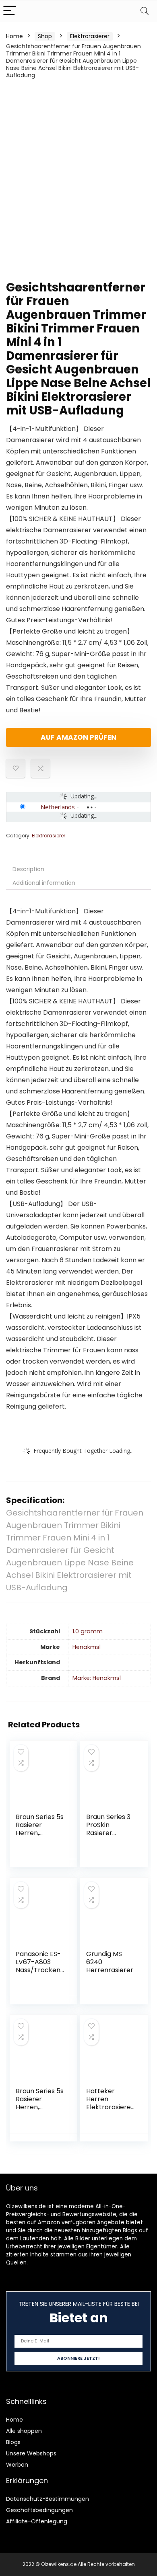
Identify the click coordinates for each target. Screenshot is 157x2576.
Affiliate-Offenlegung (37, 2521)
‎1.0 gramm (88, 1631)
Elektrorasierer (90, 36)
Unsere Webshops (31, 2453)
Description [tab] (28, 869)
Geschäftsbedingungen (39, 2510)
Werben (17, 2465)
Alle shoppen (24, 2431)
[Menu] (10, 11)
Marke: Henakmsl (97, 1678)
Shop (45, 36)
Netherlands (58, 807)
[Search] (145, 11)
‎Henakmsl (87, 1647)
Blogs (13, 2442)
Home (14, 36)
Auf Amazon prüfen (78, 737)
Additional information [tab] (44, 883)
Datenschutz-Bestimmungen (48, 2499)
